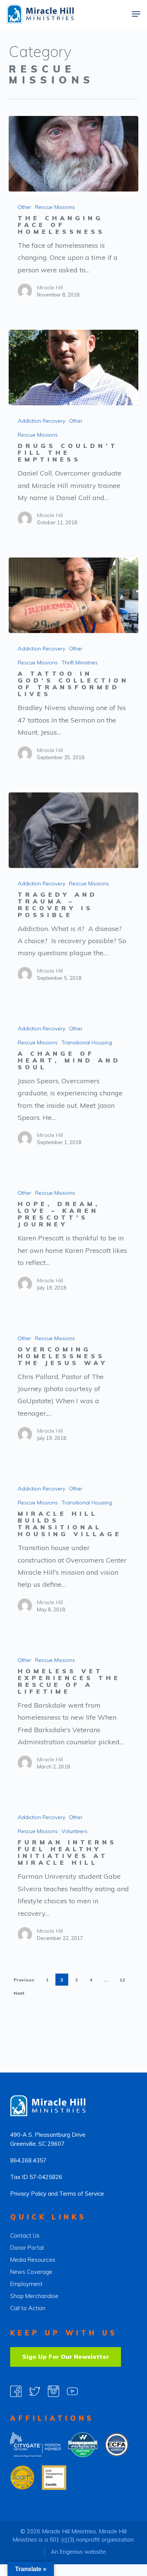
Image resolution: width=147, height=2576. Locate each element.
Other (24, 207)
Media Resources (33, 2260)
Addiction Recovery (41, 421)
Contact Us (25, 2235)
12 (122, 1980)
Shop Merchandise (34, 2296)
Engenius (71, 2552)
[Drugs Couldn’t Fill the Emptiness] (73, 368)
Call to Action (28, 2308)
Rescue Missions (55, 207)
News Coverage (31, 2272)
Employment (26, 2284)
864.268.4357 (28, 2160)
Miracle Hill (50, 287)
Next (19, 1993)
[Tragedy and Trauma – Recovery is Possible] (73, 830)
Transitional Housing (87, 1042)
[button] (136, 14)
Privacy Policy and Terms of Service (57, 2194)
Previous (24, 1980)
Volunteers (74, 1831)
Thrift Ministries (80, 663)
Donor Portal (27, 2248)
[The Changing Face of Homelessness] (73, 154)
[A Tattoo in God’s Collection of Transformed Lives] (73, 595)
